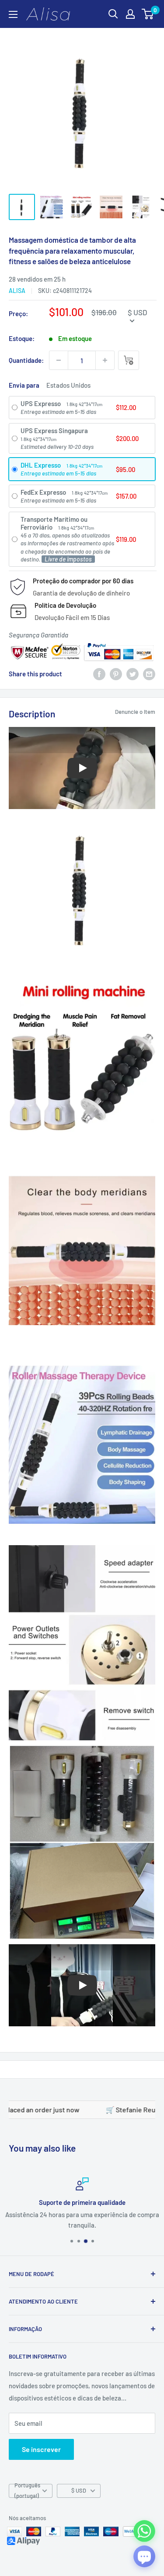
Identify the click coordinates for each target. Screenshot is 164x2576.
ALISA (17, 291)
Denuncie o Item (135, 712)
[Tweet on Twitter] (133, 674)
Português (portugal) (27, 2491)
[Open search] (113, 14)
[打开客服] (144, 2556)
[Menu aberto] (13, 14)
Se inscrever (41, 2449)
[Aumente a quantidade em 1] (105, 360)
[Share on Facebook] (99, 674)
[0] (148, 14)
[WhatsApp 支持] (144, 2531)
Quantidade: (26, 360)
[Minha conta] (130, 14)
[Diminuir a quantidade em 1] (59, 360)
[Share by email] (149, 674)
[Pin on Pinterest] (116, 674)
